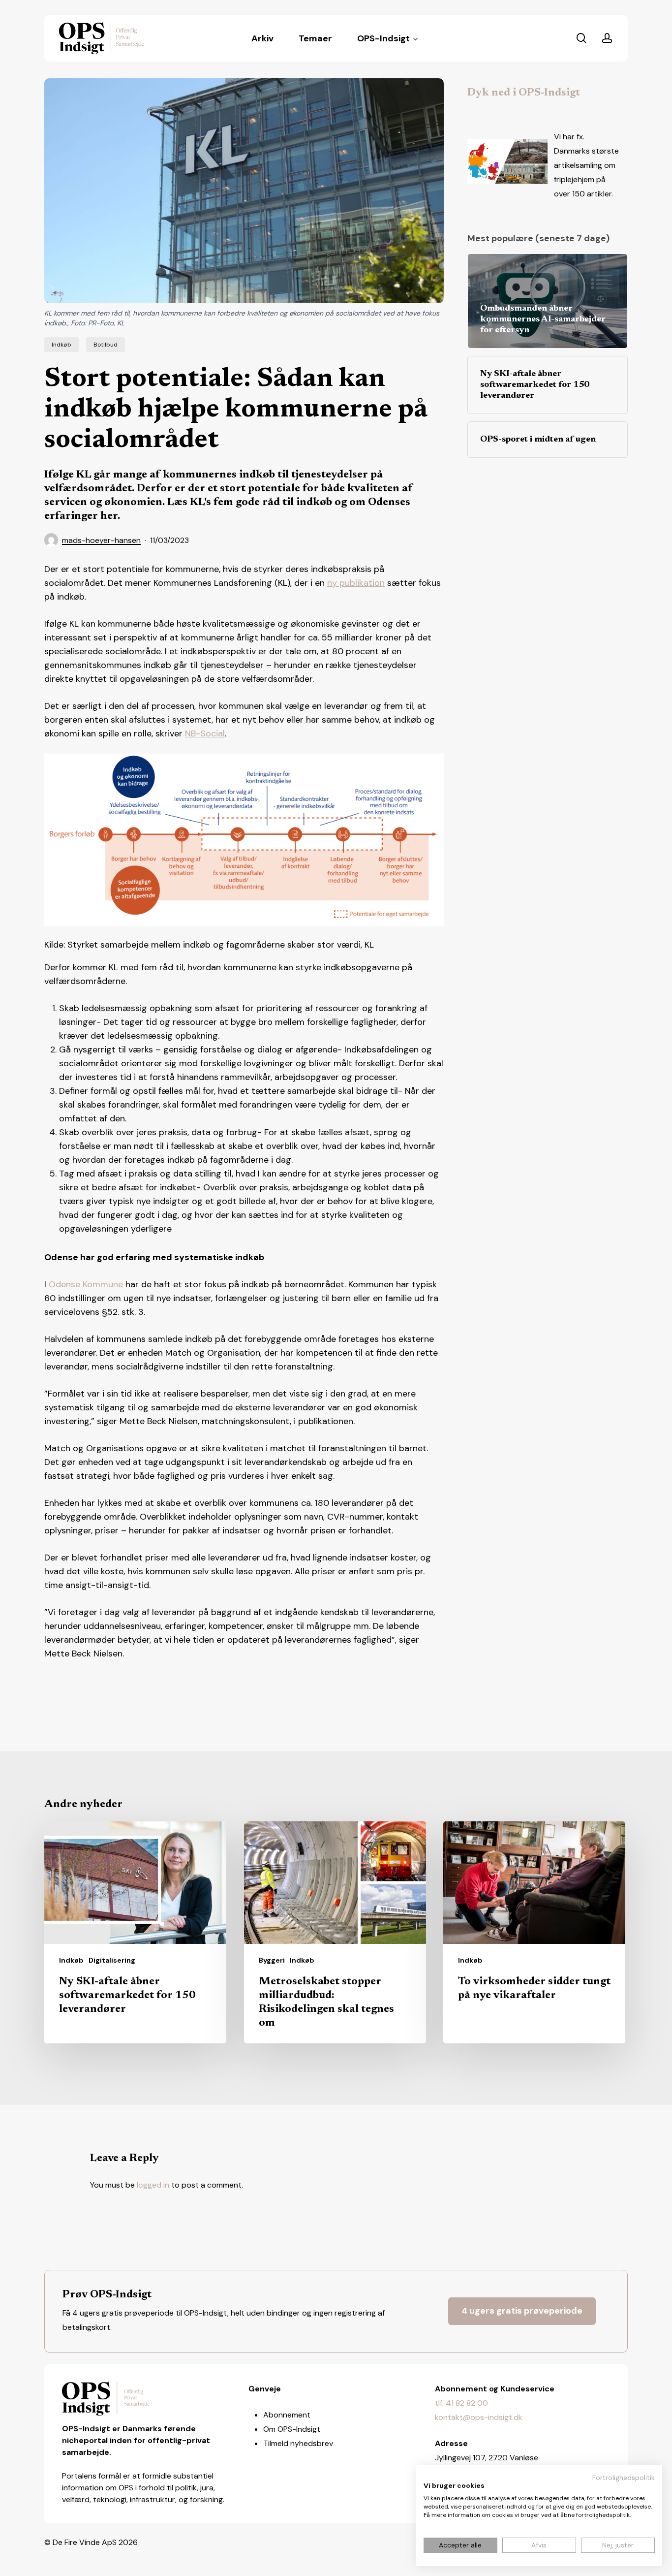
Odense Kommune (85, 1284)
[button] (522, 2311)
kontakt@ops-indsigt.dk (479, 2417)
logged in (153, 2185)
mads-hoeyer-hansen (101, 540)
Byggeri (272, 1960)
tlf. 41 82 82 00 (461, 2403)
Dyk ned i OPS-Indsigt (524, 93)
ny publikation (356, 583)
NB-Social (205, 733)
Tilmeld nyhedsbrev (298, 2443)
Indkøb (61, 345)
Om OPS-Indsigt (292, 2429)
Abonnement (287, 2415)
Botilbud (106, 345)
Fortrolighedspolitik (624, 2478)
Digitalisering (112, 1960)
